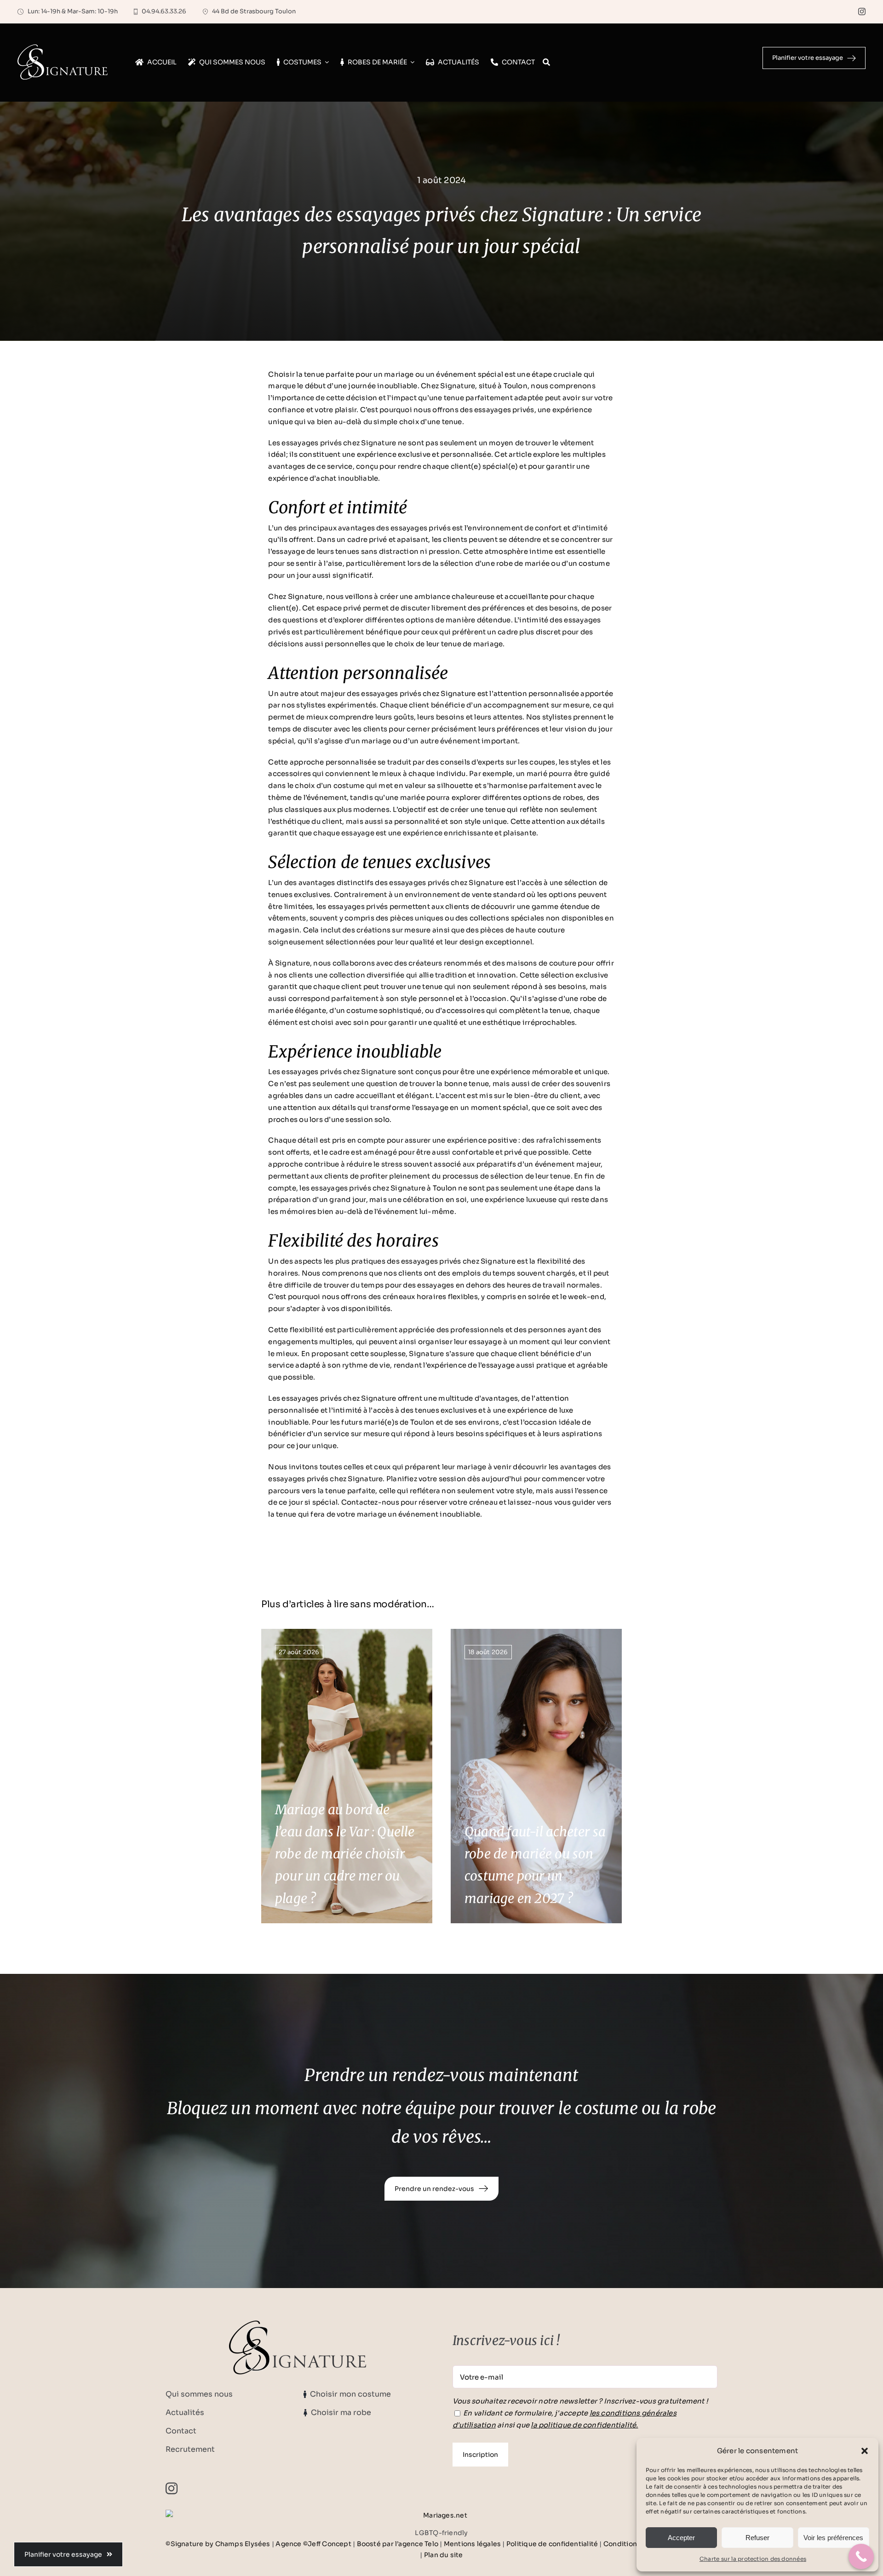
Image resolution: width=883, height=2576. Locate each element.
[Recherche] (546, 63)
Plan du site (444, 2555)
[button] (865, 2451)
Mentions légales (473, 2544)
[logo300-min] (298, 2324)
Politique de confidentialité (552, 2544)
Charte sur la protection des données (753, 2559)
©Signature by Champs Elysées (218, 2544)
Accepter (681, 2538)
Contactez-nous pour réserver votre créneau (419, 1502)
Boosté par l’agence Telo (398, 2544)
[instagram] (862, 11)
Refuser (757, 2538)
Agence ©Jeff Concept (313, 2544)
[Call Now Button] (861, 2556)
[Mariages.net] (441, 2515)
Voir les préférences (833, 2538)
